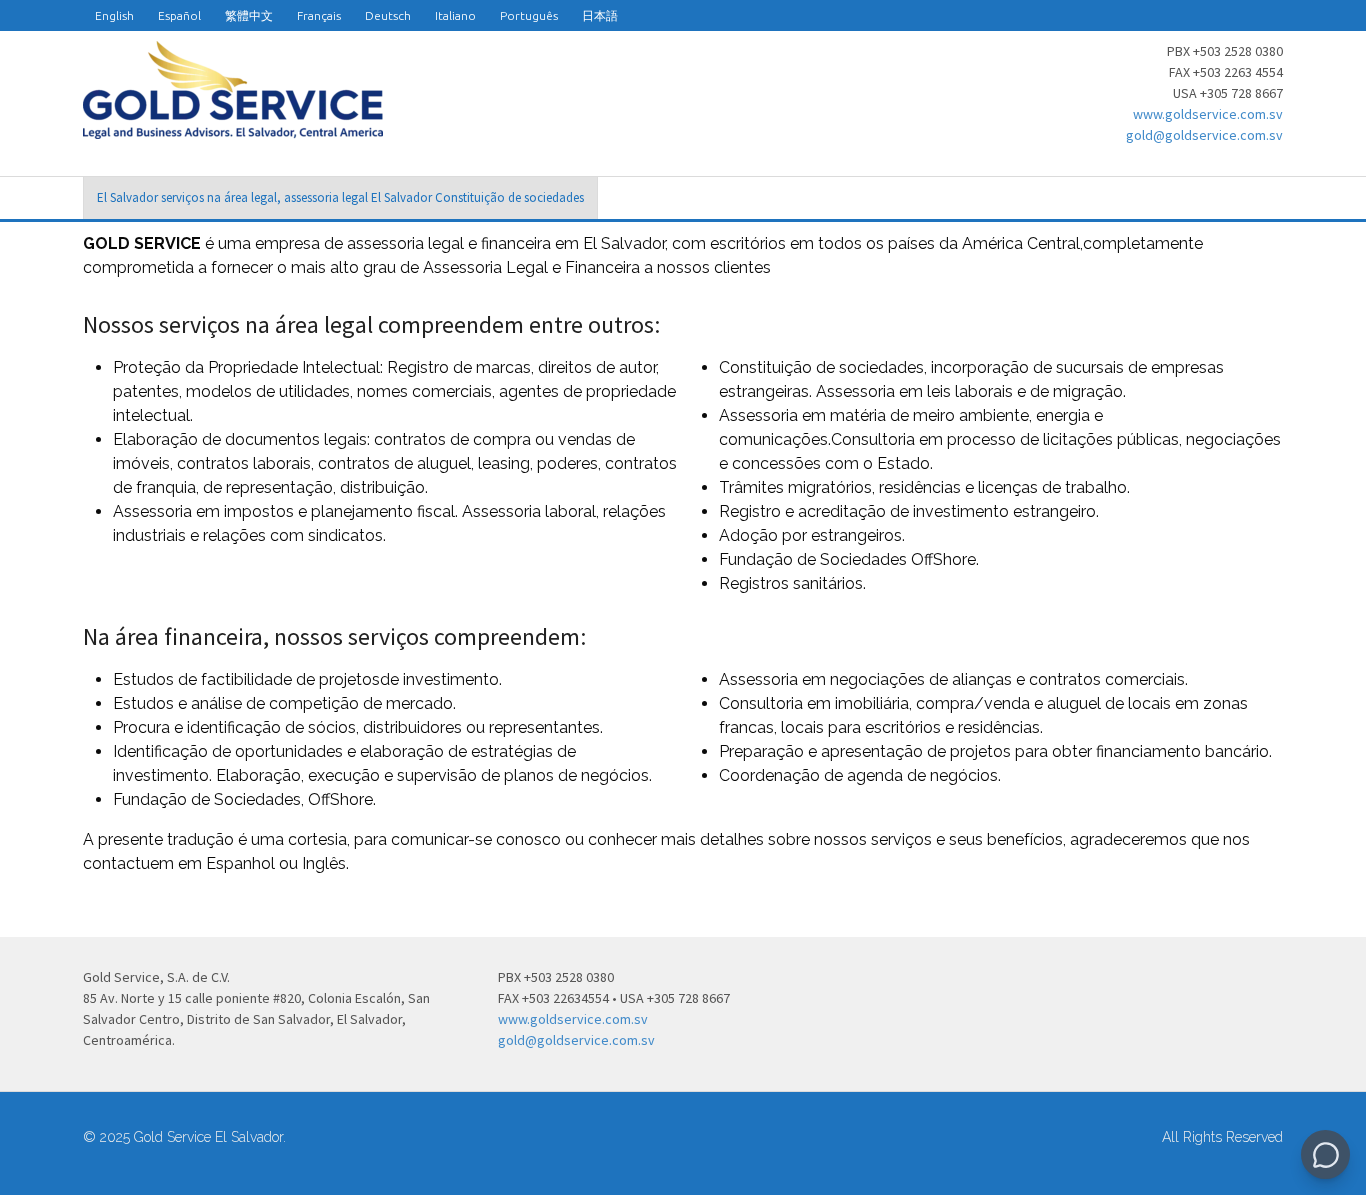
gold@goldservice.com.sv (1204, 135)
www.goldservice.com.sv (1208, 114)
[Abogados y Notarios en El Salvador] (233, 128)
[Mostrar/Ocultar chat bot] (1325, 1154)
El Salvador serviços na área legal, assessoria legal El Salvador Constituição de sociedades (340, 197)
